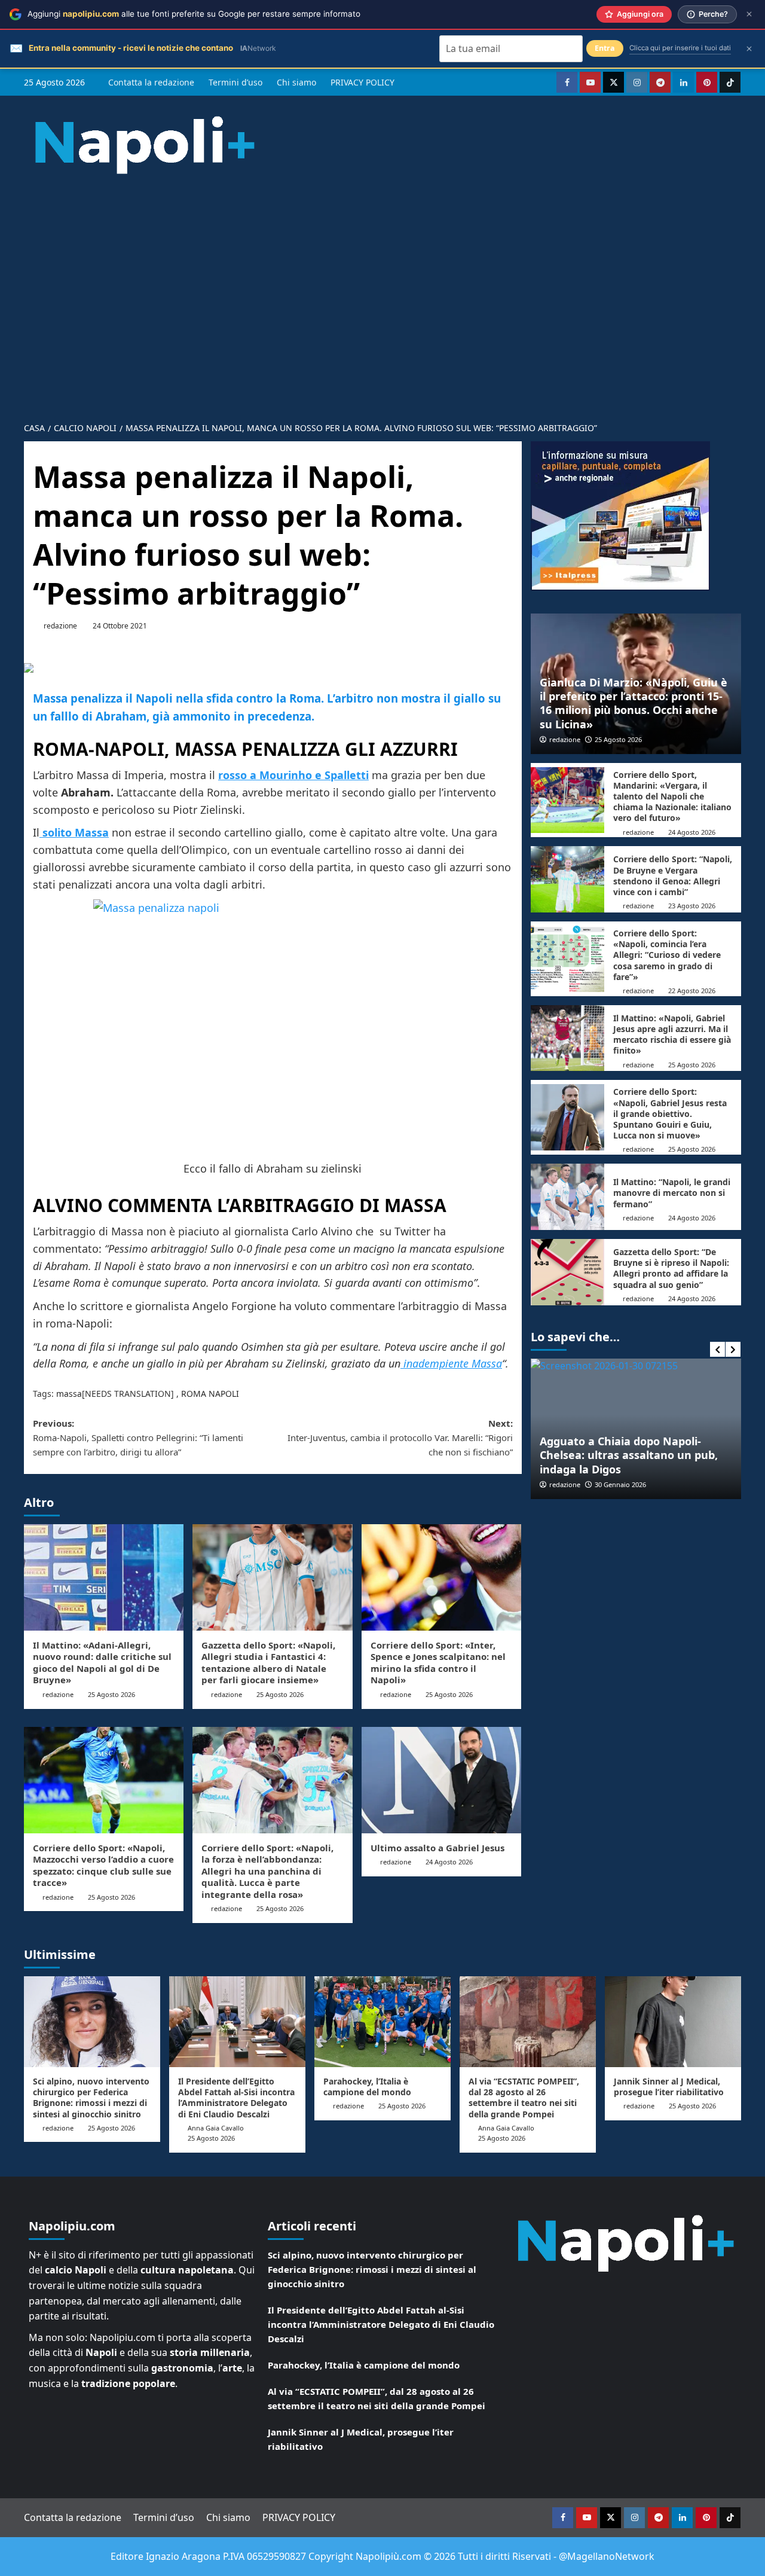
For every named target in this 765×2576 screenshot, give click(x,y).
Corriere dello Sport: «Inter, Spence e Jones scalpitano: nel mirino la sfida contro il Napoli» (438, 1663)
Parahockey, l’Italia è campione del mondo (367, 2087)
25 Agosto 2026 (111, 1694)
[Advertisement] (382, 288)
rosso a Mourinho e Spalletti (293, 775)
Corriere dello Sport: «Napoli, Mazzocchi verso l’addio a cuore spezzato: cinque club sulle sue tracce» (103, 1865)
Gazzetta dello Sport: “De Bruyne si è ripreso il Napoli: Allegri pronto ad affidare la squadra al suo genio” (671, 1268)
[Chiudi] (749, 14)
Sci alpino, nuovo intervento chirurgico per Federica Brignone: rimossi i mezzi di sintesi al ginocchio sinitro (91, 2098)
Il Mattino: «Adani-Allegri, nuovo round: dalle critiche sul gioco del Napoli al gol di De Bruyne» (102, 1663)
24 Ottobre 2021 (120, 626)
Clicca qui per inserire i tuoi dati (680, 48)
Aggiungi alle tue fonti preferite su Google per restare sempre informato (194, 14)
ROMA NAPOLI (210, 1394)
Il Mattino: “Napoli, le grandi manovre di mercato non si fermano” (672, 1193)
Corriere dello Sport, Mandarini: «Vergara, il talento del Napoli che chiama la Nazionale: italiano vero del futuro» (672, 796)
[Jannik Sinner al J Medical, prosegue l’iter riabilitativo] (673, 2022)
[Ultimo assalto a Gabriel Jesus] (441, 1780)
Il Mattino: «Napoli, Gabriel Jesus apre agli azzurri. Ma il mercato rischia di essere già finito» (672, 1034)
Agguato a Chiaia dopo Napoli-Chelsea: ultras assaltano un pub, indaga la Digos (629, 1455)
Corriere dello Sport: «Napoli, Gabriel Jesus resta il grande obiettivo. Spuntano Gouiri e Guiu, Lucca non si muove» (670, 1113)
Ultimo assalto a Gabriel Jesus (437, 1848)
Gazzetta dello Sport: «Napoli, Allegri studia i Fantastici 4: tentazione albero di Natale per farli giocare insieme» (268, 1663)
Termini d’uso (235, 82)
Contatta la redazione (151, 82)
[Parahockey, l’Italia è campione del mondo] (382, 2022)
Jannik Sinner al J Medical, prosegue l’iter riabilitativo (669, 2087)
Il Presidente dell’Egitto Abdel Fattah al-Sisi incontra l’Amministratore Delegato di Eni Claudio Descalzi (236, 2098)
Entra (605, 48)
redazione (60, 626)
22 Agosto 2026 (692, 991)
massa (69, 1394)
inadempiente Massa (451, 1363)
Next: (400, 1437)
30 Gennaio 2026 (620, 1484)
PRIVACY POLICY (362, 82)
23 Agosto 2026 (692, 906)
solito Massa (74, 832)
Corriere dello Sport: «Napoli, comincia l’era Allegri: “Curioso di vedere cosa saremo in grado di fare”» (667, 955)
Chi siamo (296, 82)
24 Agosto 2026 (449, 1862)
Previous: (138, 1437)
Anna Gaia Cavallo (216, 2128)
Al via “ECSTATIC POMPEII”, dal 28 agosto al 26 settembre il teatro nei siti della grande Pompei (524, 2098)
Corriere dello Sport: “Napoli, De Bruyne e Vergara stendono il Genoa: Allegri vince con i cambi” (673, 875)
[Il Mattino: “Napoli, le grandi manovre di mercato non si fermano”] (567, 1197)
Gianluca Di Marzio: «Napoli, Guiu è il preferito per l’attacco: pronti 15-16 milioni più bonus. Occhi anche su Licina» (634, 703)
